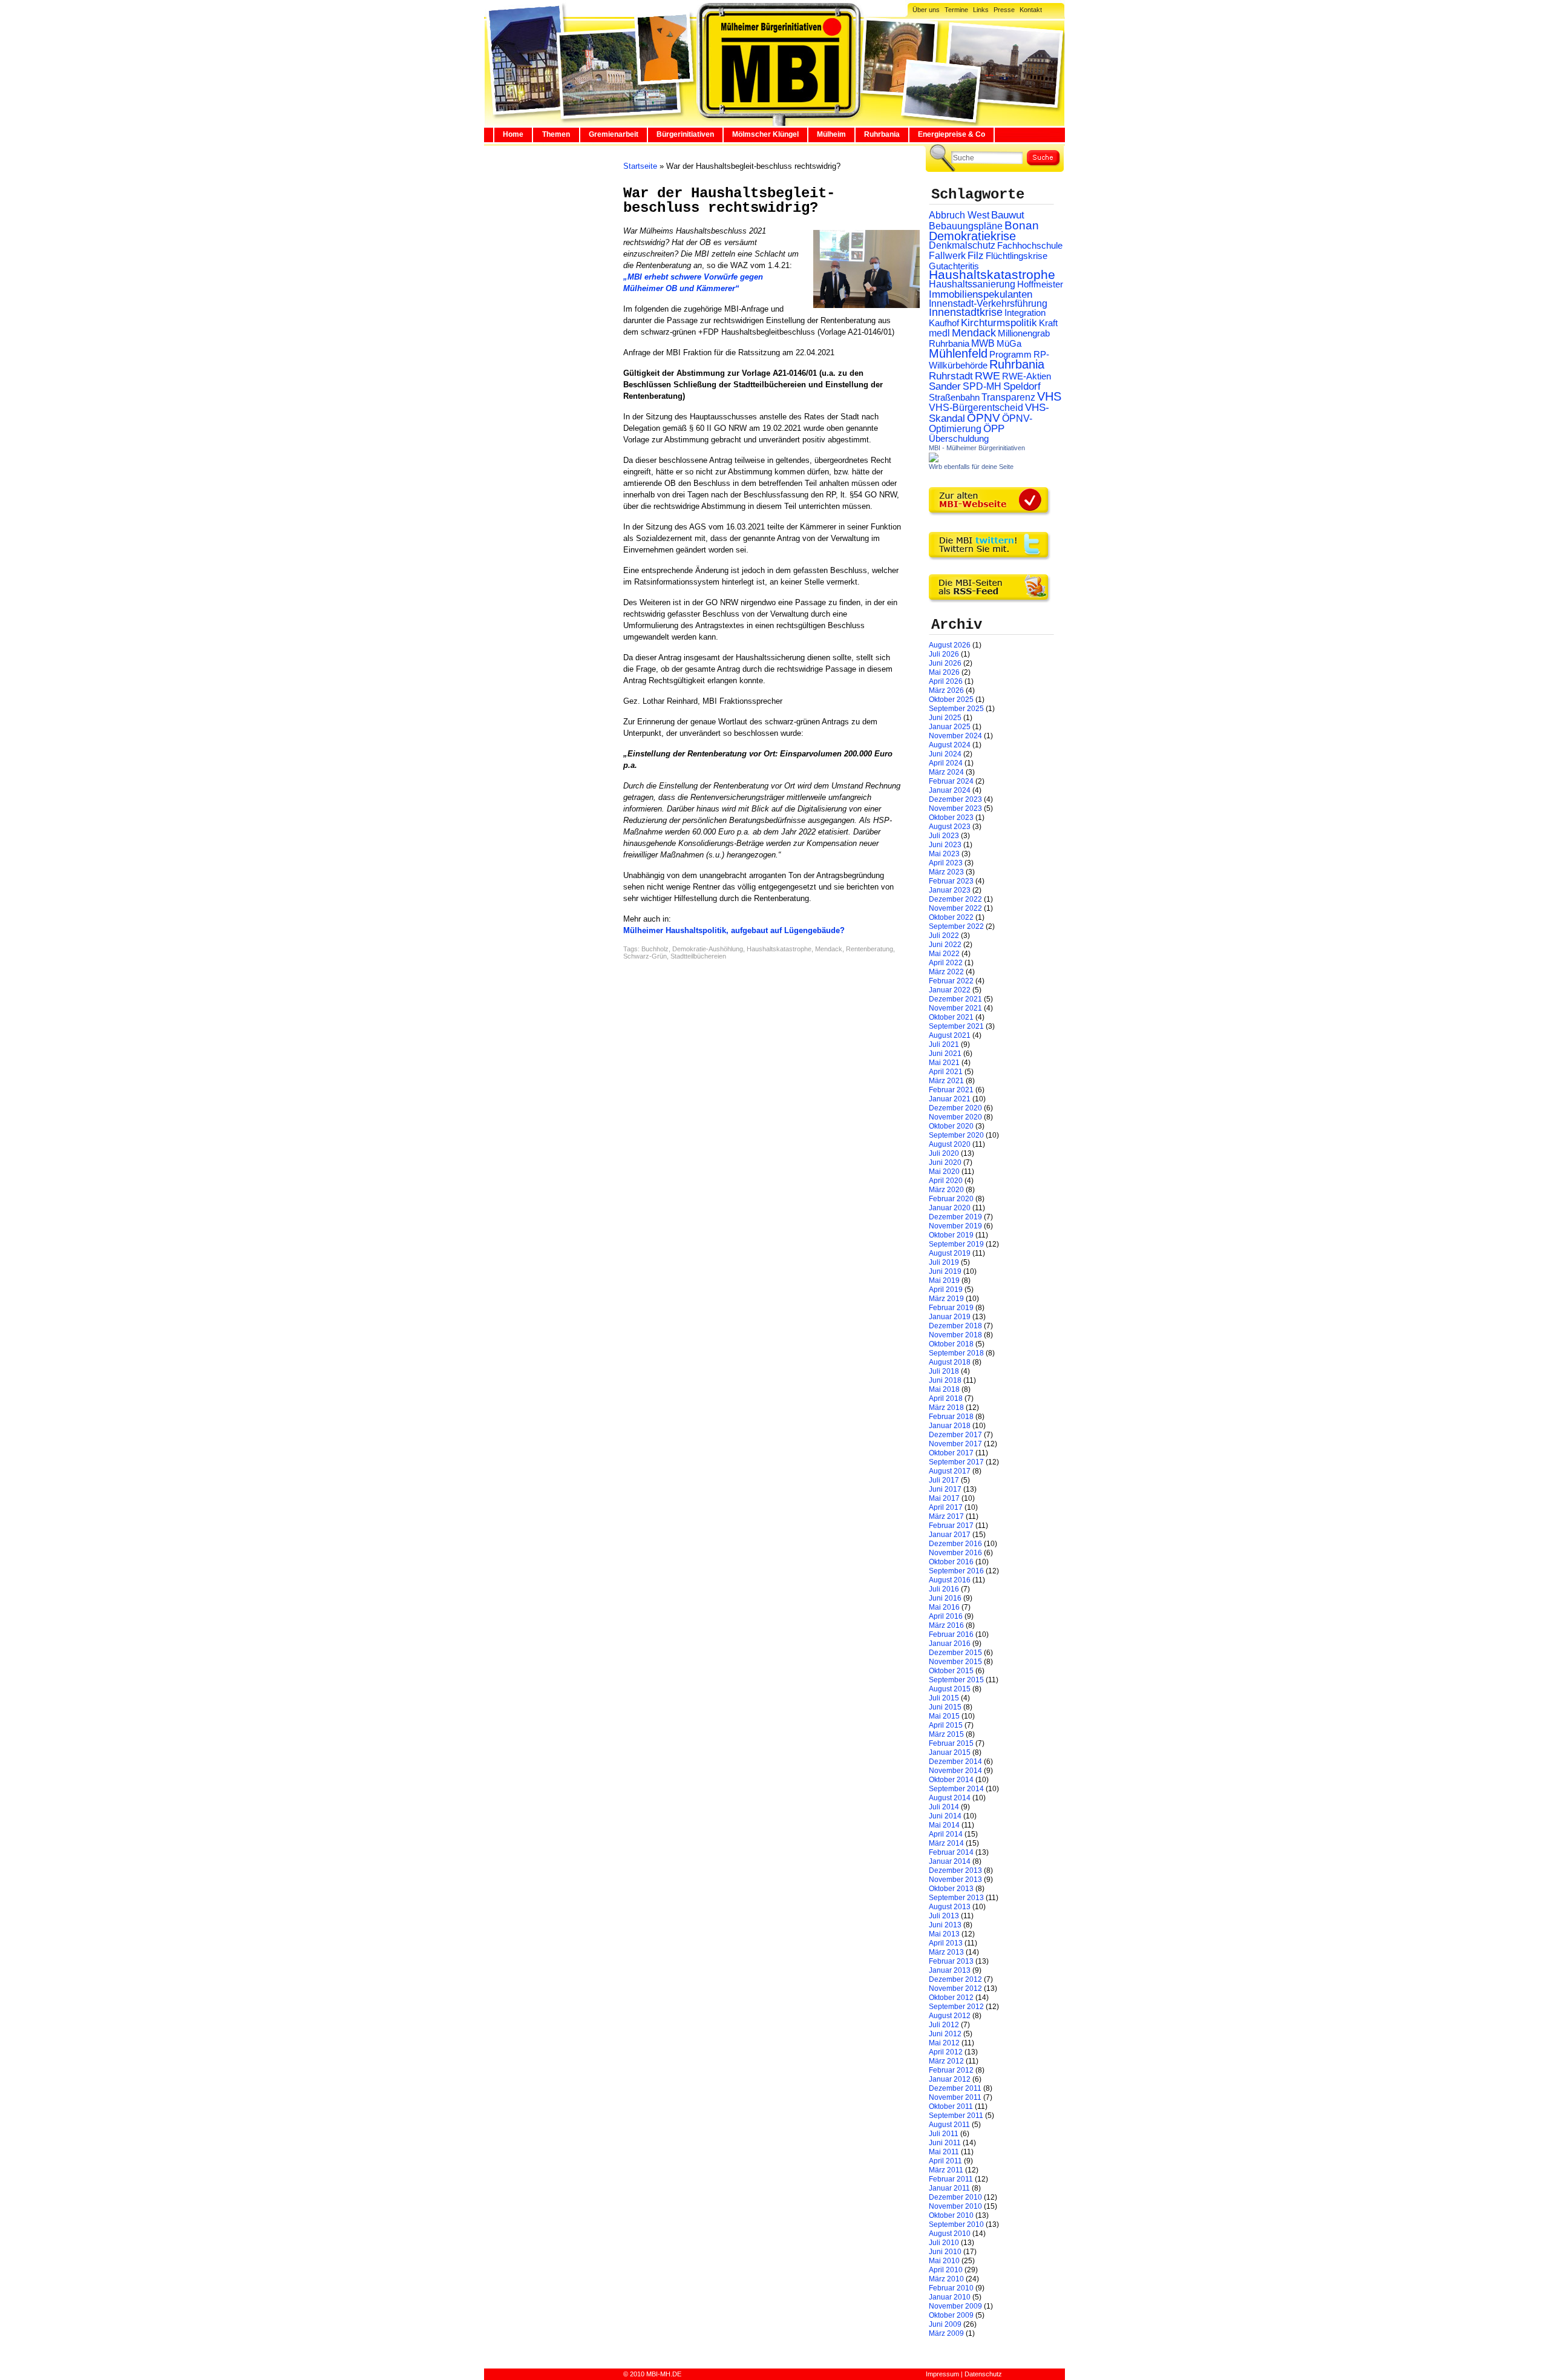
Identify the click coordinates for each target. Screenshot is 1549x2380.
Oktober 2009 (951, 2315)
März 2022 (946, 972)
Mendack (829, 949)
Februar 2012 (951, 2070)
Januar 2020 (950, 1208)
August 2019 (950, 1253)
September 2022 (956, 926)
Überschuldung (959, 439)
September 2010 (956, 2224)
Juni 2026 (945, 663)
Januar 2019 (950, 1317)
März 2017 (946, 1516)
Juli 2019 (944, 1262)
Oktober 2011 (951, 2106)
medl (939, 333)
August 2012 (950, 2016)
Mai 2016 (944, 1607)
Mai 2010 (944, 2261)
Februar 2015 (951, 1743)
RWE (987, 375)
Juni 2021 (945, 1054)
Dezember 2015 (955, 1653)
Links (981, 10)
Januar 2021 (950, 1099)
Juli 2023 (944, 836)
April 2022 (946, 963)
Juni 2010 (945, 2252)
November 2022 (955, 908)
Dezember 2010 (955, 2197)
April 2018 (946, 1398)
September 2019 (956, 1244)
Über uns (926, 10)
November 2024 (955, 736)
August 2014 (950, 1798)
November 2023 (955, 808)
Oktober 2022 (951, 917)
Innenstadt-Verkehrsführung (988, 303)
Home (513, 134)
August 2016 (950, 1580)
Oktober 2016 (951, 1562)
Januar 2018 (950, 1426)
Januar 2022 (950, 990)
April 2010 (946, 2270)
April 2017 (946, 1507)
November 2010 (955, 2206)
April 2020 (946, 1181)
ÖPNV (984, 418)
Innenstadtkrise (966, 312)
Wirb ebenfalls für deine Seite (971, 467)
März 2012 (946, 2061)
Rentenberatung (869, 949)
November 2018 (955, 1335)
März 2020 (946, 1190)
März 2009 (946, 2333)
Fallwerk (947, 256)
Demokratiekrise (972, 236)
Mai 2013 (944, 1934)
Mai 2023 (944, 854)
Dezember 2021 (955, 999)
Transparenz (1008, 397)
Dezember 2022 (955, 899)
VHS (1049, 396)
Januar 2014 (950, 1861)
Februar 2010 (951, 2288)
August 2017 (950, 1471)
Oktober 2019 (951, 1235)
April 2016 (946, 1616)
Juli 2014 (944, 1807)
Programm (1010, 354)
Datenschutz (983, 2374)
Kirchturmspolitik (999, 323)
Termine (956, 10)
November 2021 (955, 1008)
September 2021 (956, 1026)
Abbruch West (959, 215)
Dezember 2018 (955, 1326)
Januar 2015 (950, 1752)
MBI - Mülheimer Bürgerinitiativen (977, 448)
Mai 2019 (944, 1280)
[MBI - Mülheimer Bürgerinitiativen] (934, 460)
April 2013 (946, 1943)
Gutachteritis (954, 266)
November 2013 (955, 1880)
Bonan (1022, 225)
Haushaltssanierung (972, 284)
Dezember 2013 (955, 1870)
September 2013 (956, 1898)
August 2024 (950, 745)
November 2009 (955, 2306)
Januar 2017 (950, 1535)
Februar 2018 (951, 1417)
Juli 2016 (944, 1589)
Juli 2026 (944, 654)
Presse (1004, 10)
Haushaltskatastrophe (779, 949)
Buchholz (655, 949)
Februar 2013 (951, 1961)
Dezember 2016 (955, 1544)
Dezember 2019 (955, 1217)
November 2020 (955, 1117)
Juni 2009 (945, 2324)
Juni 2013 (945, 1925)
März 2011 (946, 2170)
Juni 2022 (945, 945)
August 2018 (950, 1362)
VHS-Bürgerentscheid (976, 408)
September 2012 (956, 2007)
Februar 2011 (951, 2179)
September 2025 (956, 709)
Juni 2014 (945, 1816)
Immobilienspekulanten (981, 294)
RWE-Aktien (1027, 376)
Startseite (640, 166)
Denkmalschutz (962, 245)
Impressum (942, 2374)
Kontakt (1031, 10)
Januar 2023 (950, 890)
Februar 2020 (951, 1199)
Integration (1025, 313)
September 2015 (956, 1680)
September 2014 (956, 1789)
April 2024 (946, 763)
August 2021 (950, 1035)
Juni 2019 (945, 1271)
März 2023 (946, 872)
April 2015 (946, 1725)
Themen (556, 134)
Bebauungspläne (966, 226)
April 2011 (945, 2161)
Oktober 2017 (951, 1453)
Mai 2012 (944, 2043)
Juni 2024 (945, 754)
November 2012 (955, 1988)
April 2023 (946, 863)
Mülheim (831, 134)
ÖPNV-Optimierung (981, 424)
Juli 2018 (944, 1371)
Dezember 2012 (955, 1979)
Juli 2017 (944, 1480)
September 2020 (956, 1135)
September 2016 (956, 1571)
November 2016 (955, 1553)
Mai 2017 (944, 1498)
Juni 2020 (945, 1162)
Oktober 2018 (951, 1344)
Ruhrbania (882, 134)
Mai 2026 (944, 672)
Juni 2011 (945, 2143)
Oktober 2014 (951, 1780)
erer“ (730, 288)
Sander (945, 386)
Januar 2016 (950, 1644)
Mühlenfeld (958, 353)
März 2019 (946, 1299)
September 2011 (956, 2116)
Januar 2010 (950, 2297)
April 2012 (946, 2052)
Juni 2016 (945, 1598)
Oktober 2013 (951, 1889)
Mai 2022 (944, 954)
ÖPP (994, 429)
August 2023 (950, 827)
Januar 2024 (950, 790)
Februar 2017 (951, 1526)
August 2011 (949, 2125)
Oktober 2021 (951, 1017)
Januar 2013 (950, 1970)
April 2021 (946, 1072)
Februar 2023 (951, 881)
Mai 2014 (944, 1825)
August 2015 (950, 1689)
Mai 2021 (944, 1063)
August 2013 (950, 1907)
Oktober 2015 (951, 1671)
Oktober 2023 (951, 818)
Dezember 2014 (955, 1762)
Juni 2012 (945, 2034)
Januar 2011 (949, 2188)
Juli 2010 (944, 2243)
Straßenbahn (954, 398)
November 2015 (955, 1662)
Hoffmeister (1040, 284)
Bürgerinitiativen (685, 134)
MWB (983, 343)
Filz (976, 255)
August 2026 (950, 645)
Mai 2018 (944, 1389)
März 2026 (946, 690)
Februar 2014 (951, 1852)
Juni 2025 (945, 718)
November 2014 (955, 1771)
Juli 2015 (944, 1698)
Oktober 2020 (951, 1126)
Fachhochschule (1030, 246)
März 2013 (946, 1952)
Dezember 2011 (955, 2088)
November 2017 (955, 1444)
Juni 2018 (945, 1380)
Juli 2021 (944, 1044)
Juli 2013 (944, 1916)
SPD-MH (982, 386)
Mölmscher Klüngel (765, 134)
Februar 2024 (951, 781)
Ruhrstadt (951, 376)
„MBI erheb (644, 277)
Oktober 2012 (951, 1998)
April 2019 (946, 1290)
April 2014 (946, 1834)
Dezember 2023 (955, 799)
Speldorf (1022, 386)
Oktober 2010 (951, 2215)
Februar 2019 (951, 1308)
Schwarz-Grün (645, 956)
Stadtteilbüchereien (698, 956)
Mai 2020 (944, 1172)
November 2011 (955, 2097)
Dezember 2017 (955, 1435)
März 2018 (946, 1408)
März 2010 (946, 2279)
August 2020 (950, 1144)
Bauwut (1008, 215)
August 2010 (950, 2234)
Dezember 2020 (955, 1108)
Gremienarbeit (614, 134)
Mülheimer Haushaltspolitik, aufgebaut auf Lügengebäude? (734, 930)
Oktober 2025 (951, 700)
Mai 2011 (944, 2152)
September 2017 (956, 1462)
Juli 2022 (944, 936)
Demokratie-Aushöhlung (708, 949)
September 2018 (956, 1353)
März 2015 (946, 1734)
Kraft (1048, 323)
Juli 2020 (944, 1153)
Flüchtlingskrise (1017, 256)
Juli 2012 (944, 2025)
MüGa (1009, 343)
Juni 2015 (945, 1707)
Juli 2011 (944, 2134)
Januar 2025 (950, 727)
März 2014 (946, 1843)
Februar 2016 (951, 1634)
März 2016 (946, 1625)
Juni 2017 (945, 1489)
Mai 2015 (944, 1716)
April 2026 (946, 681)
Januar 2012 (950, 2079)
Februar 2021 (951, 1090)
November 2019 (955, 1226)
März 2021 (946, 1081)
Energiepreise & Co (951, 134)
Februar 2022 (951, 981)
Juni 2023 (945, 845)
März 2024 (946, 772)
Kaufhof (944, 323)
